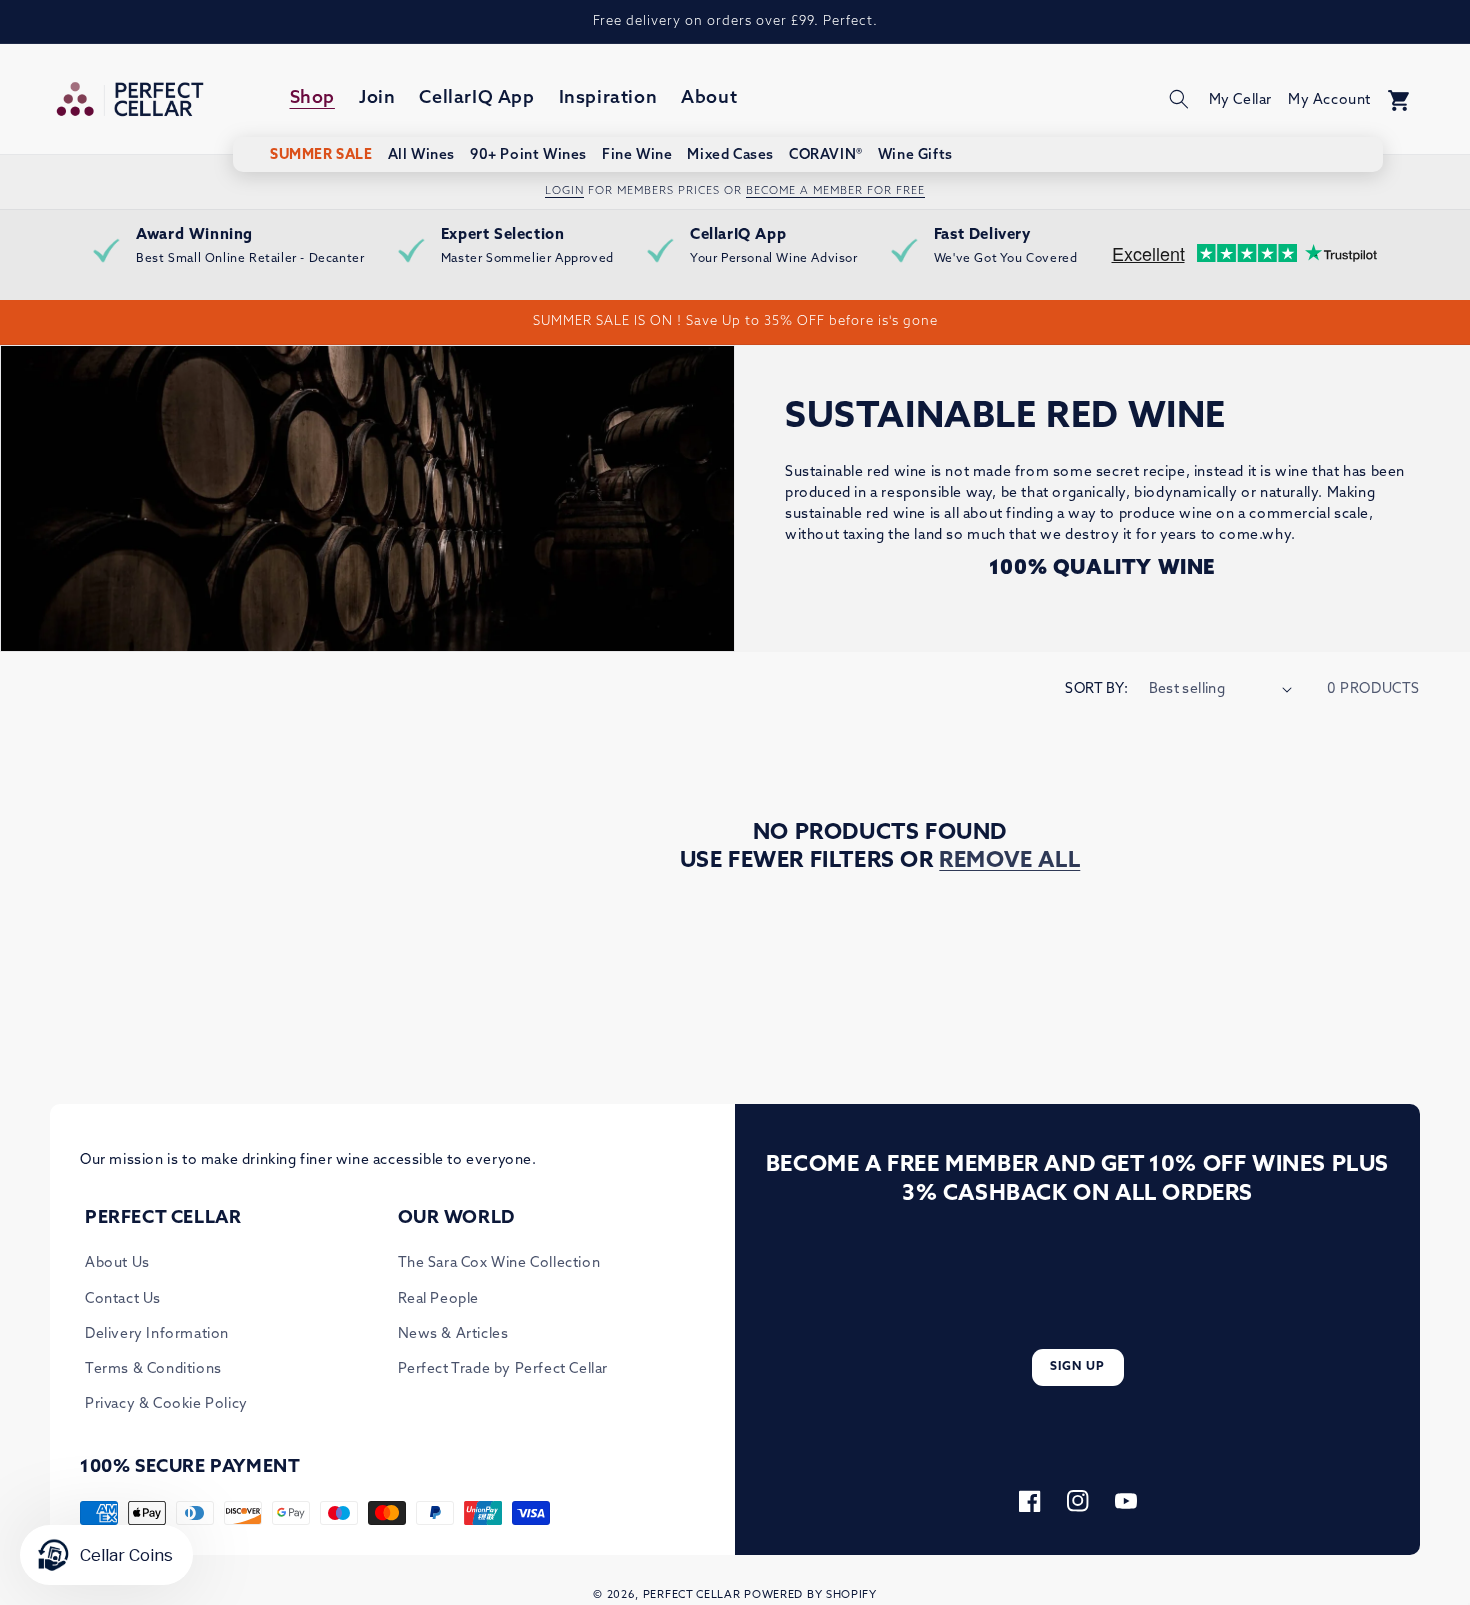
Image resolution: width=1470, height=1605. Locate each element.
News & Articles (453, 1334)
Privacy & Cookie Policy (166, 1404)
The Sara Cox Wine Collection (499, 1263)
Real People (439, 1299)
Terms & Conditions (153, 1369)
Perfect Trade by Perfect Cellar (503, 1369)
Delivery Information (157, 1334)
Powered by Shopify (810, 1595)
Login (564, 191)
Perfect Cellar (692, 1595)
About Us (117, 1263)
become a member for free (835, 191)
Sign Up (1077, 1367)
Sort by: (1096, 689)
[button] (1179, 99)
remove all (1009, 861)
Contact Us (123, 1299)
